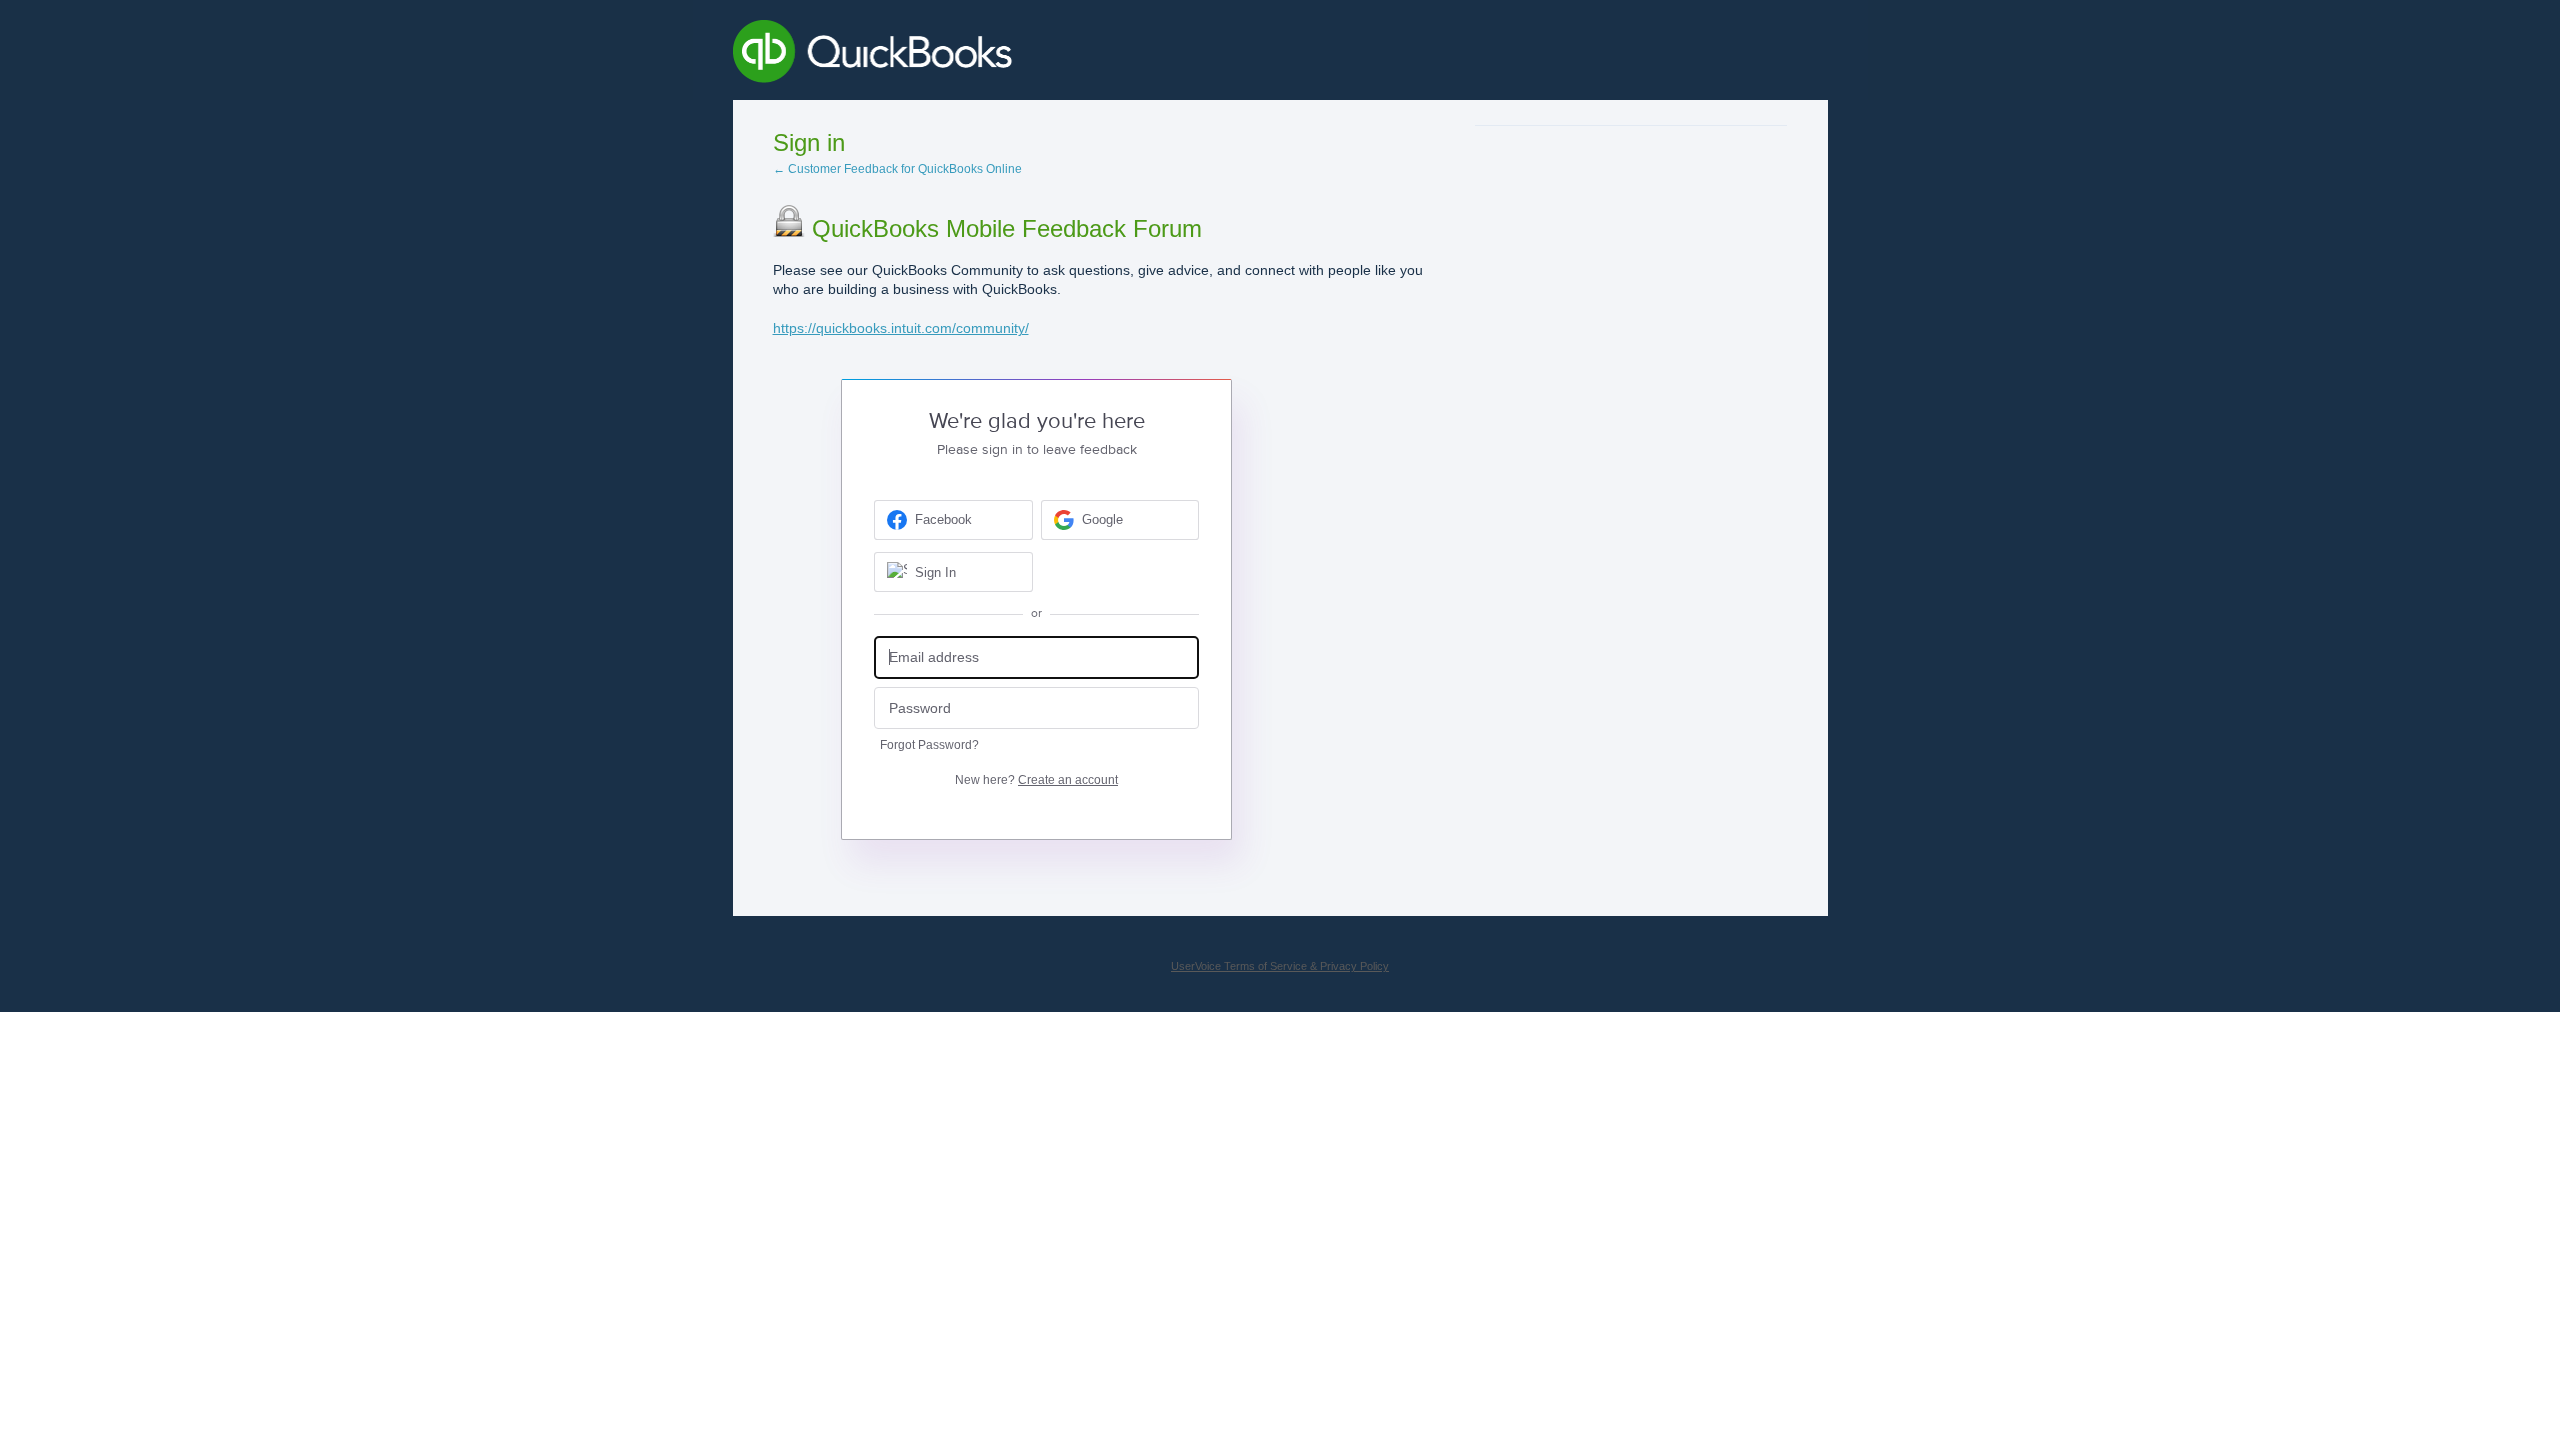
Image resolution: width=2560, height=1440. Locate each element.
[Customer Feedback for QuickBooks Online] (1018, 55)
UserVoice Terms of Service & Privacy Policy (1280, 966)
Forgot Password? (929, 745)
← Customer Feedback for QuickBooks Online (897, 169)
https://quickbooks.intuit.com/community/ (901, 328)
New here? (1036, 780)
